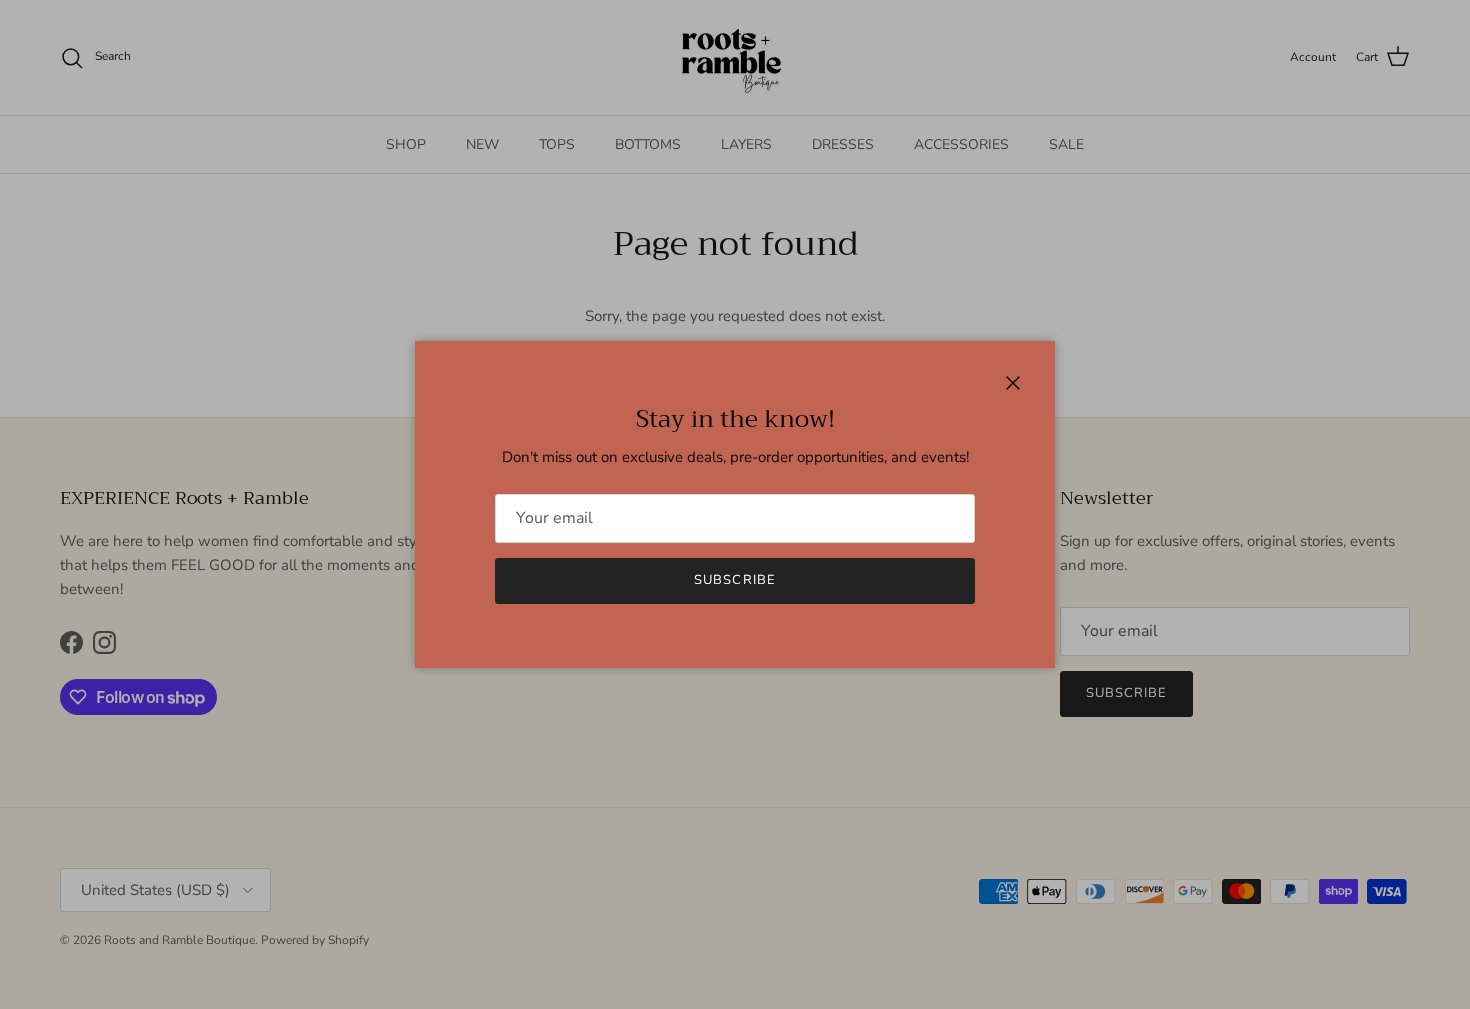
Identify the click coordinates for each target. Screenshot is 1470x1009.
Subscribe (734, 580)
